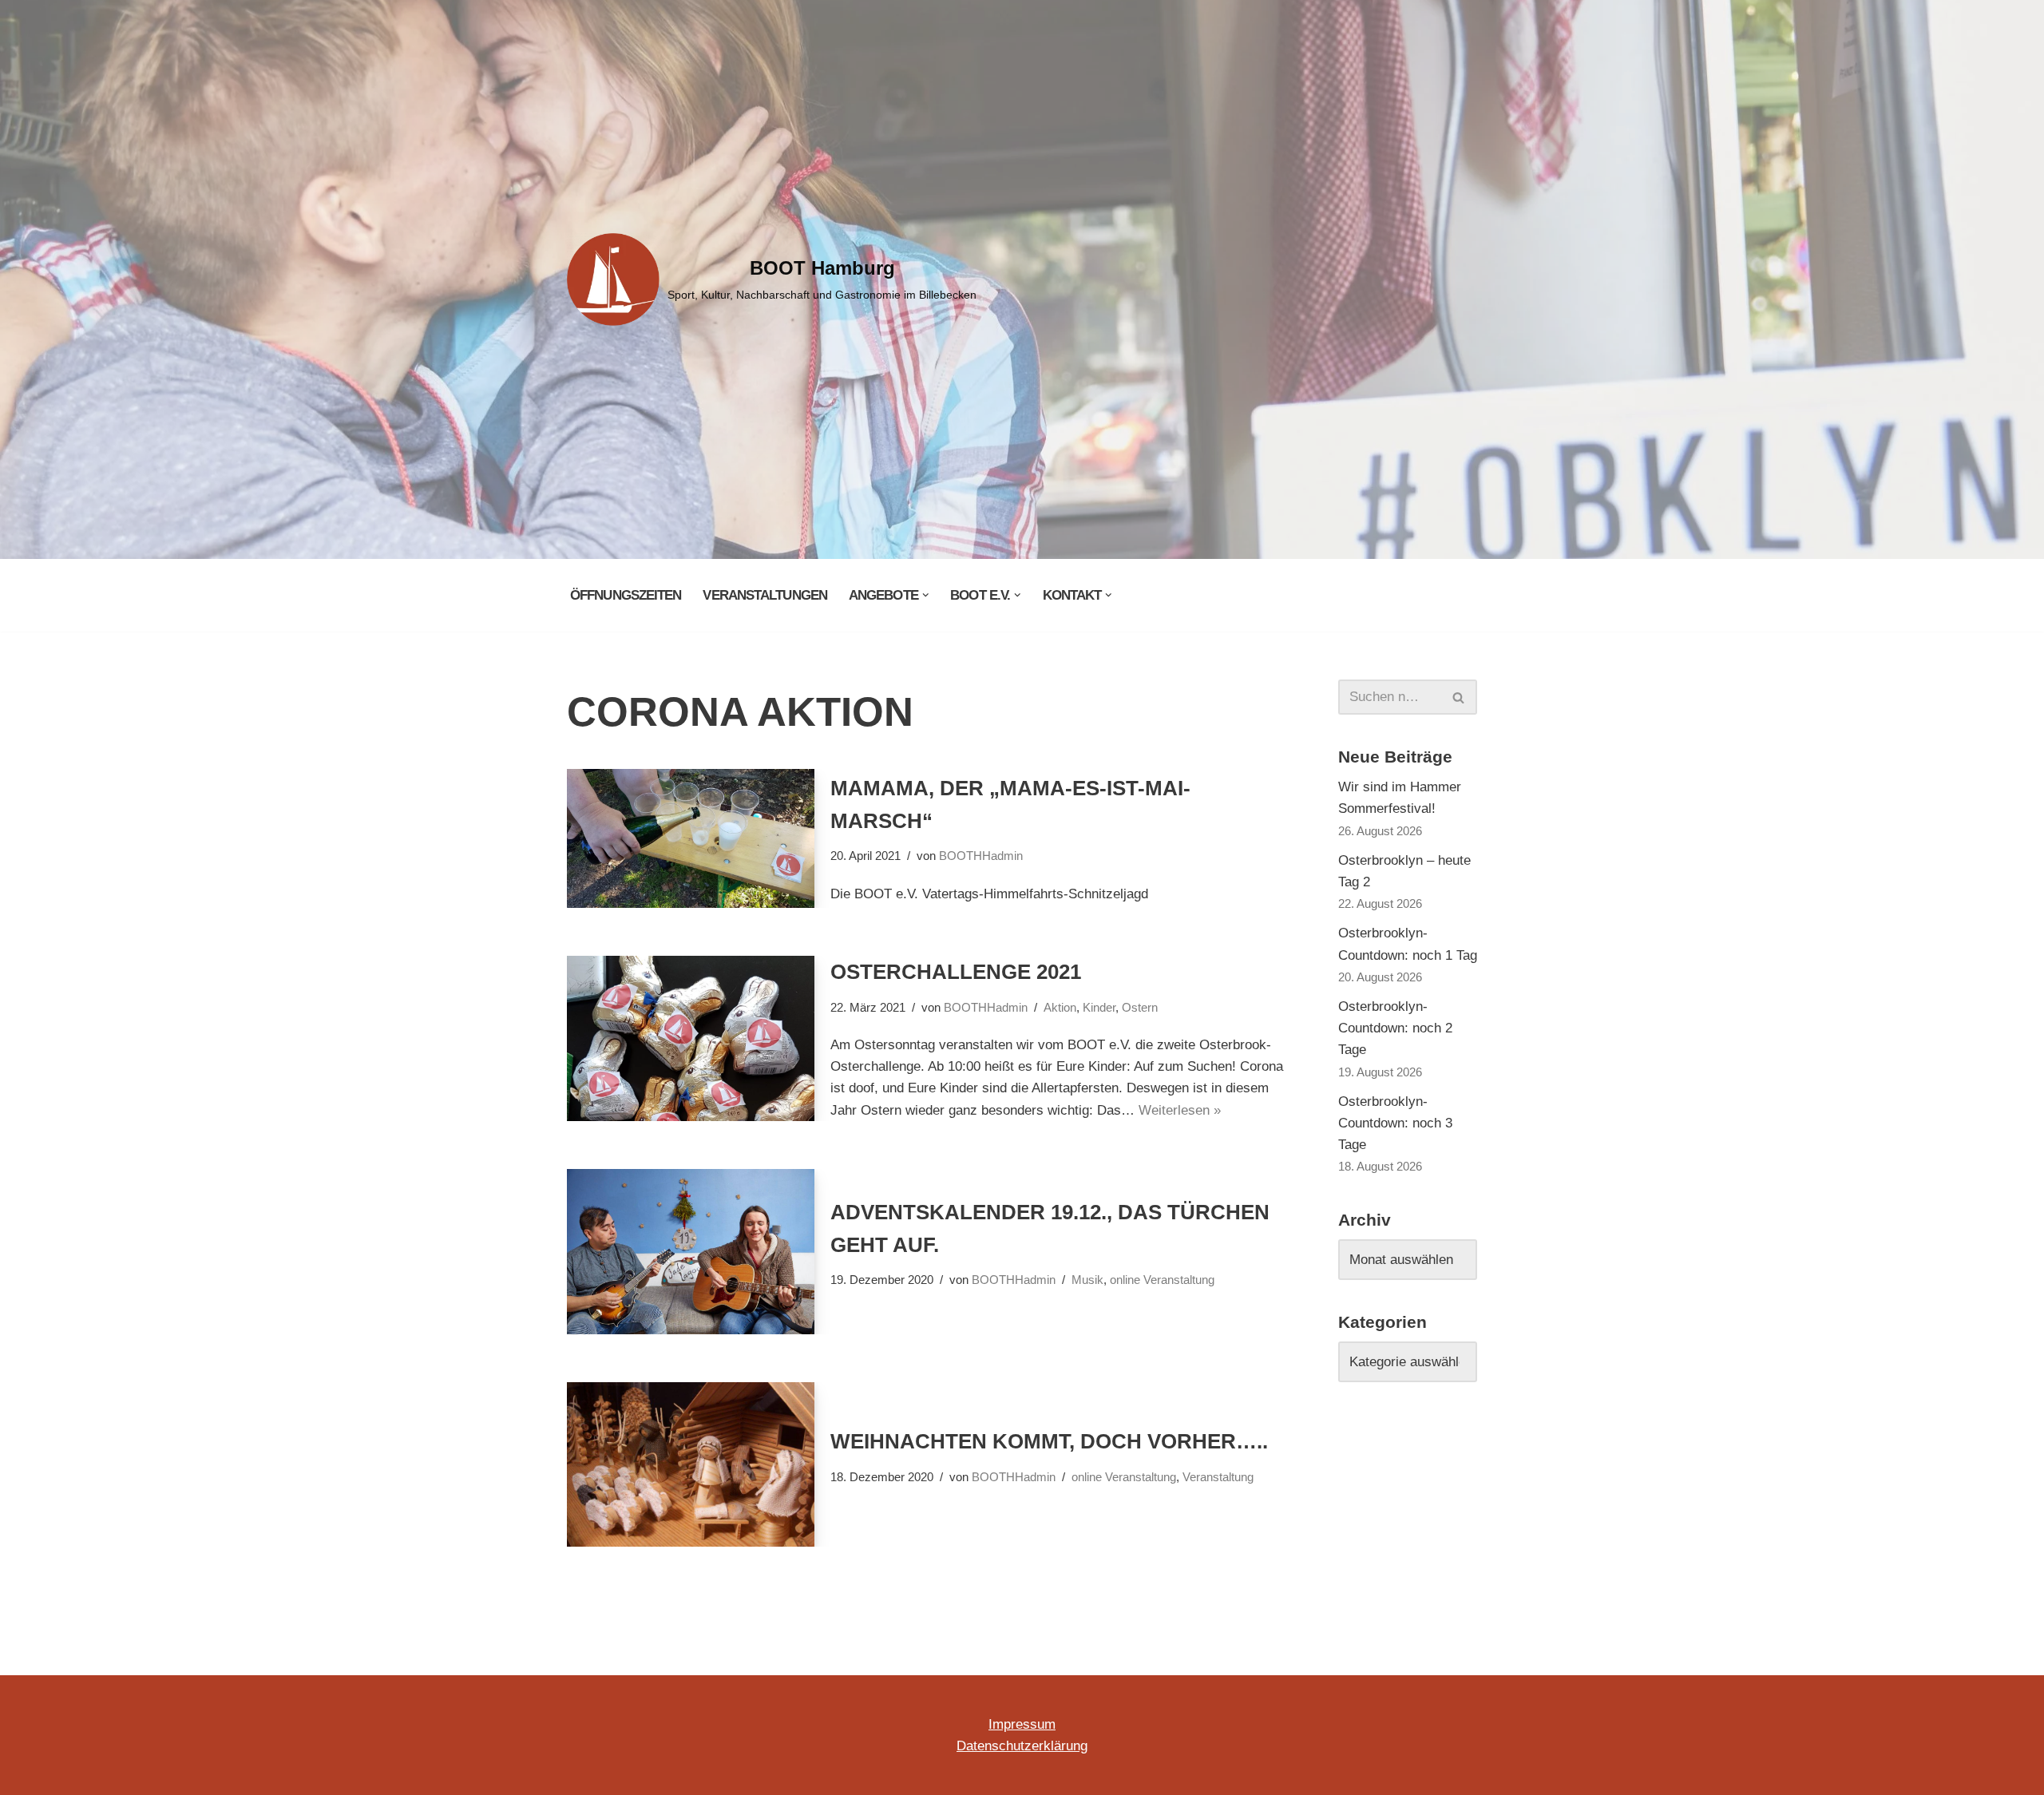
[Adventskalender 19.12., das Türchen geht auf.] (691, 1252)
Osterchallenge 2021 (956, 972)
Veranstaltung (1218, 1477)
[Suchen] (1459, 697)
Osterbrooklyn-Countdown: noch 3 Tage (1395, 1123)
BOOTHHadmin (981, 856)
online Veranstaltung (1162, 1280)
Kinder (1099, 1007)
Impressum (1022, 1724)
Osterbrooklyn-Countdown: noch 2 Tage (1395, 1028)
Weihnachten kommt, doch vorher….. (1049, 1441)
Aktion (1060, 1007)
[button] (926, 595)
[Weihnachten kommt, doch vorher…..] (691, 1465)
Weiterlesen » (1180, 1110)
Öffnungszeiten (626, 595)
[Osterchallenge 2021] (691, 1038)
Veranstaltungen (765, 595)
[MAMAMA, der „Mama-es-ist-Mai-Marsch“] (691, 838)
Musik (1087, 1280)
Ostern (1140, 1007)
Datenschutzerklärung (1022, 1746)
